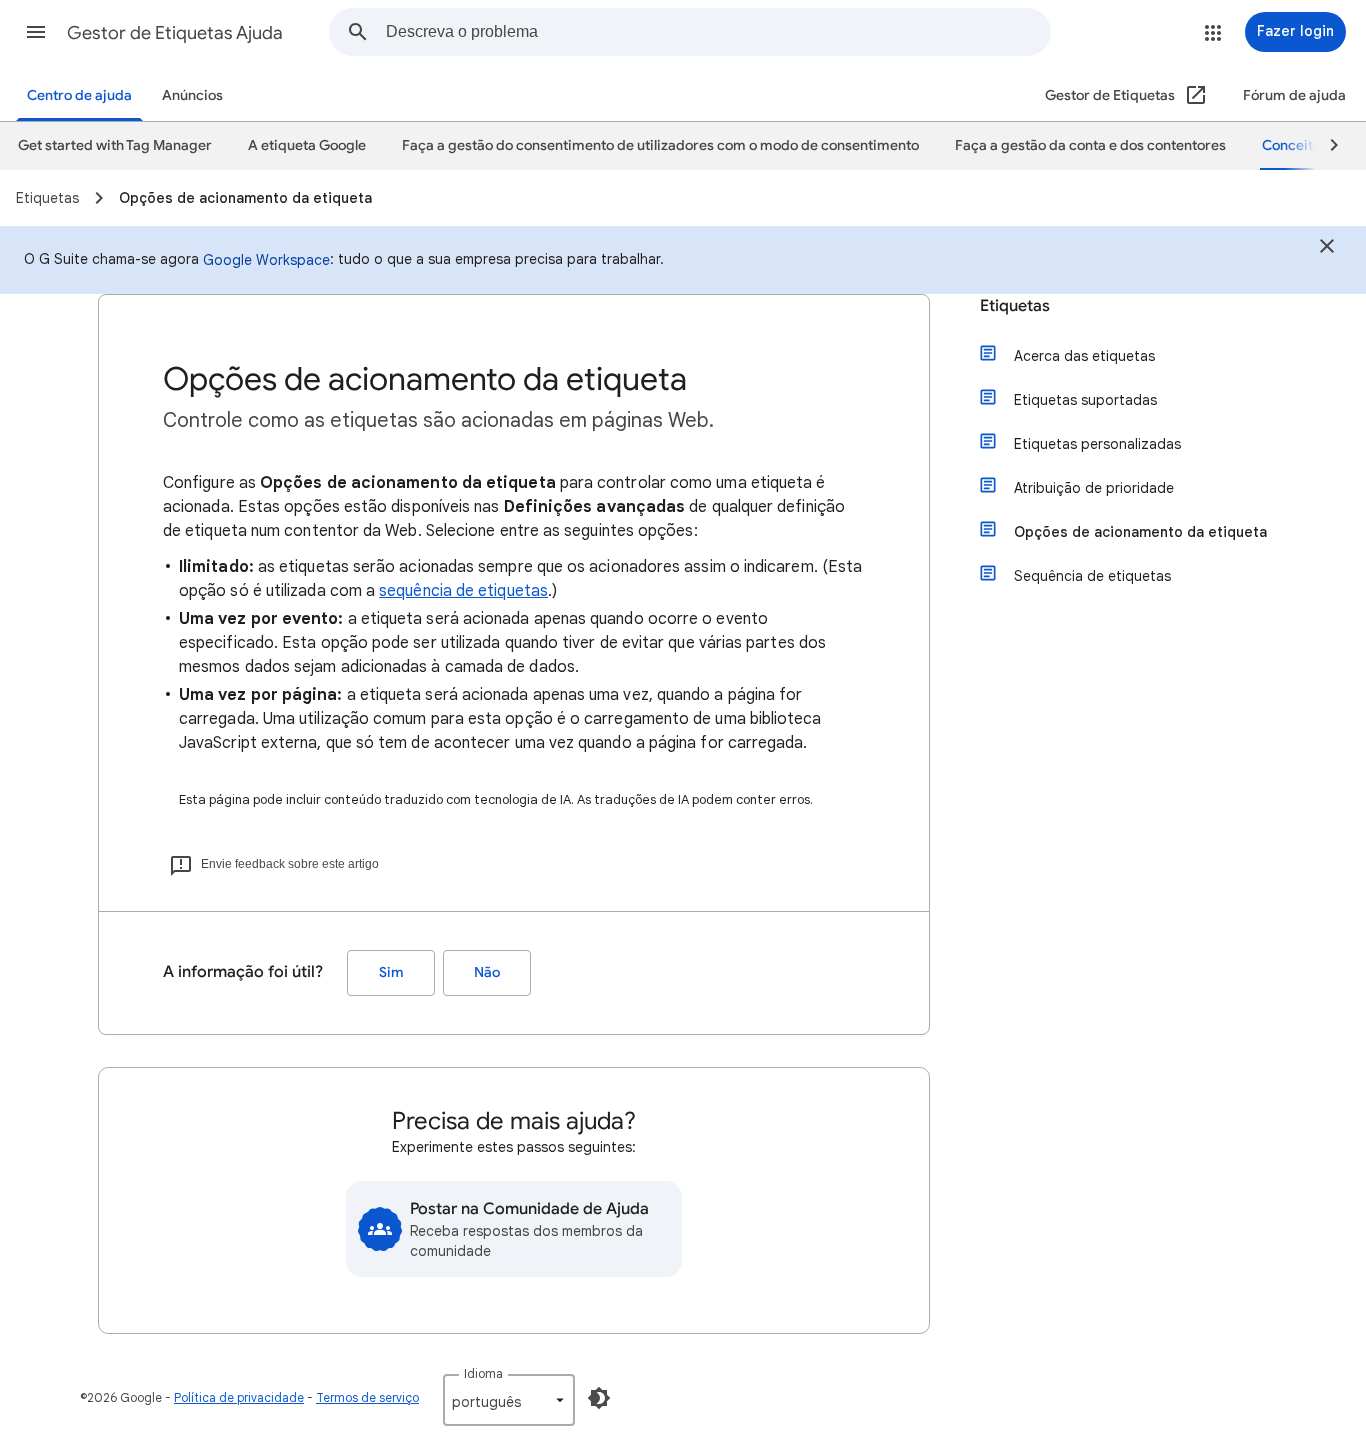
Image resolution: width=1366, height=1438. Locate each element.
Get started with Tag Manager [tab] (115, 145)
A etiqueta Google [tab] (307, 145)
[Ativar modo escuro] (599, 1398)
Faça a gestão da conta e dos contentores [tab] (1090, 145)
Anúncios (192, 95)
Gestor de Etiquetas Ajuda (175, 33)
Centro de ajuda (79, 95)
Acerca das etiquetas (1084, 356)
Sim (391, 972)
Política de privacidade (239, 1397)
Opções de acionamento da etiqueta (1140, 532)
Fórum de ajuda (1294, 95)
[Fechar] (1327, 249)
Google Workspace (266, 260)
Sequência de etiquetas (1092, 576)
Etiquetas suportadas (1085, 400)
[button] (36, 32)
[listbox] (509, 1400)
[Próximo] (1325, 146)
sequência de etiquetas (463, 591)
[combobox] (718, 32)
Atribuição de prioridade (1094, 488)
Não (487, 972)
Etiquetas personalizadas (1097, 444)
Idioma (483, 1373)
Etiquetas (1015, 306)
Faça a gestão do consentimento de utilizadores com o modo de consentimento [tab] (660, 145)
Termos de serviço (367, 1397)
